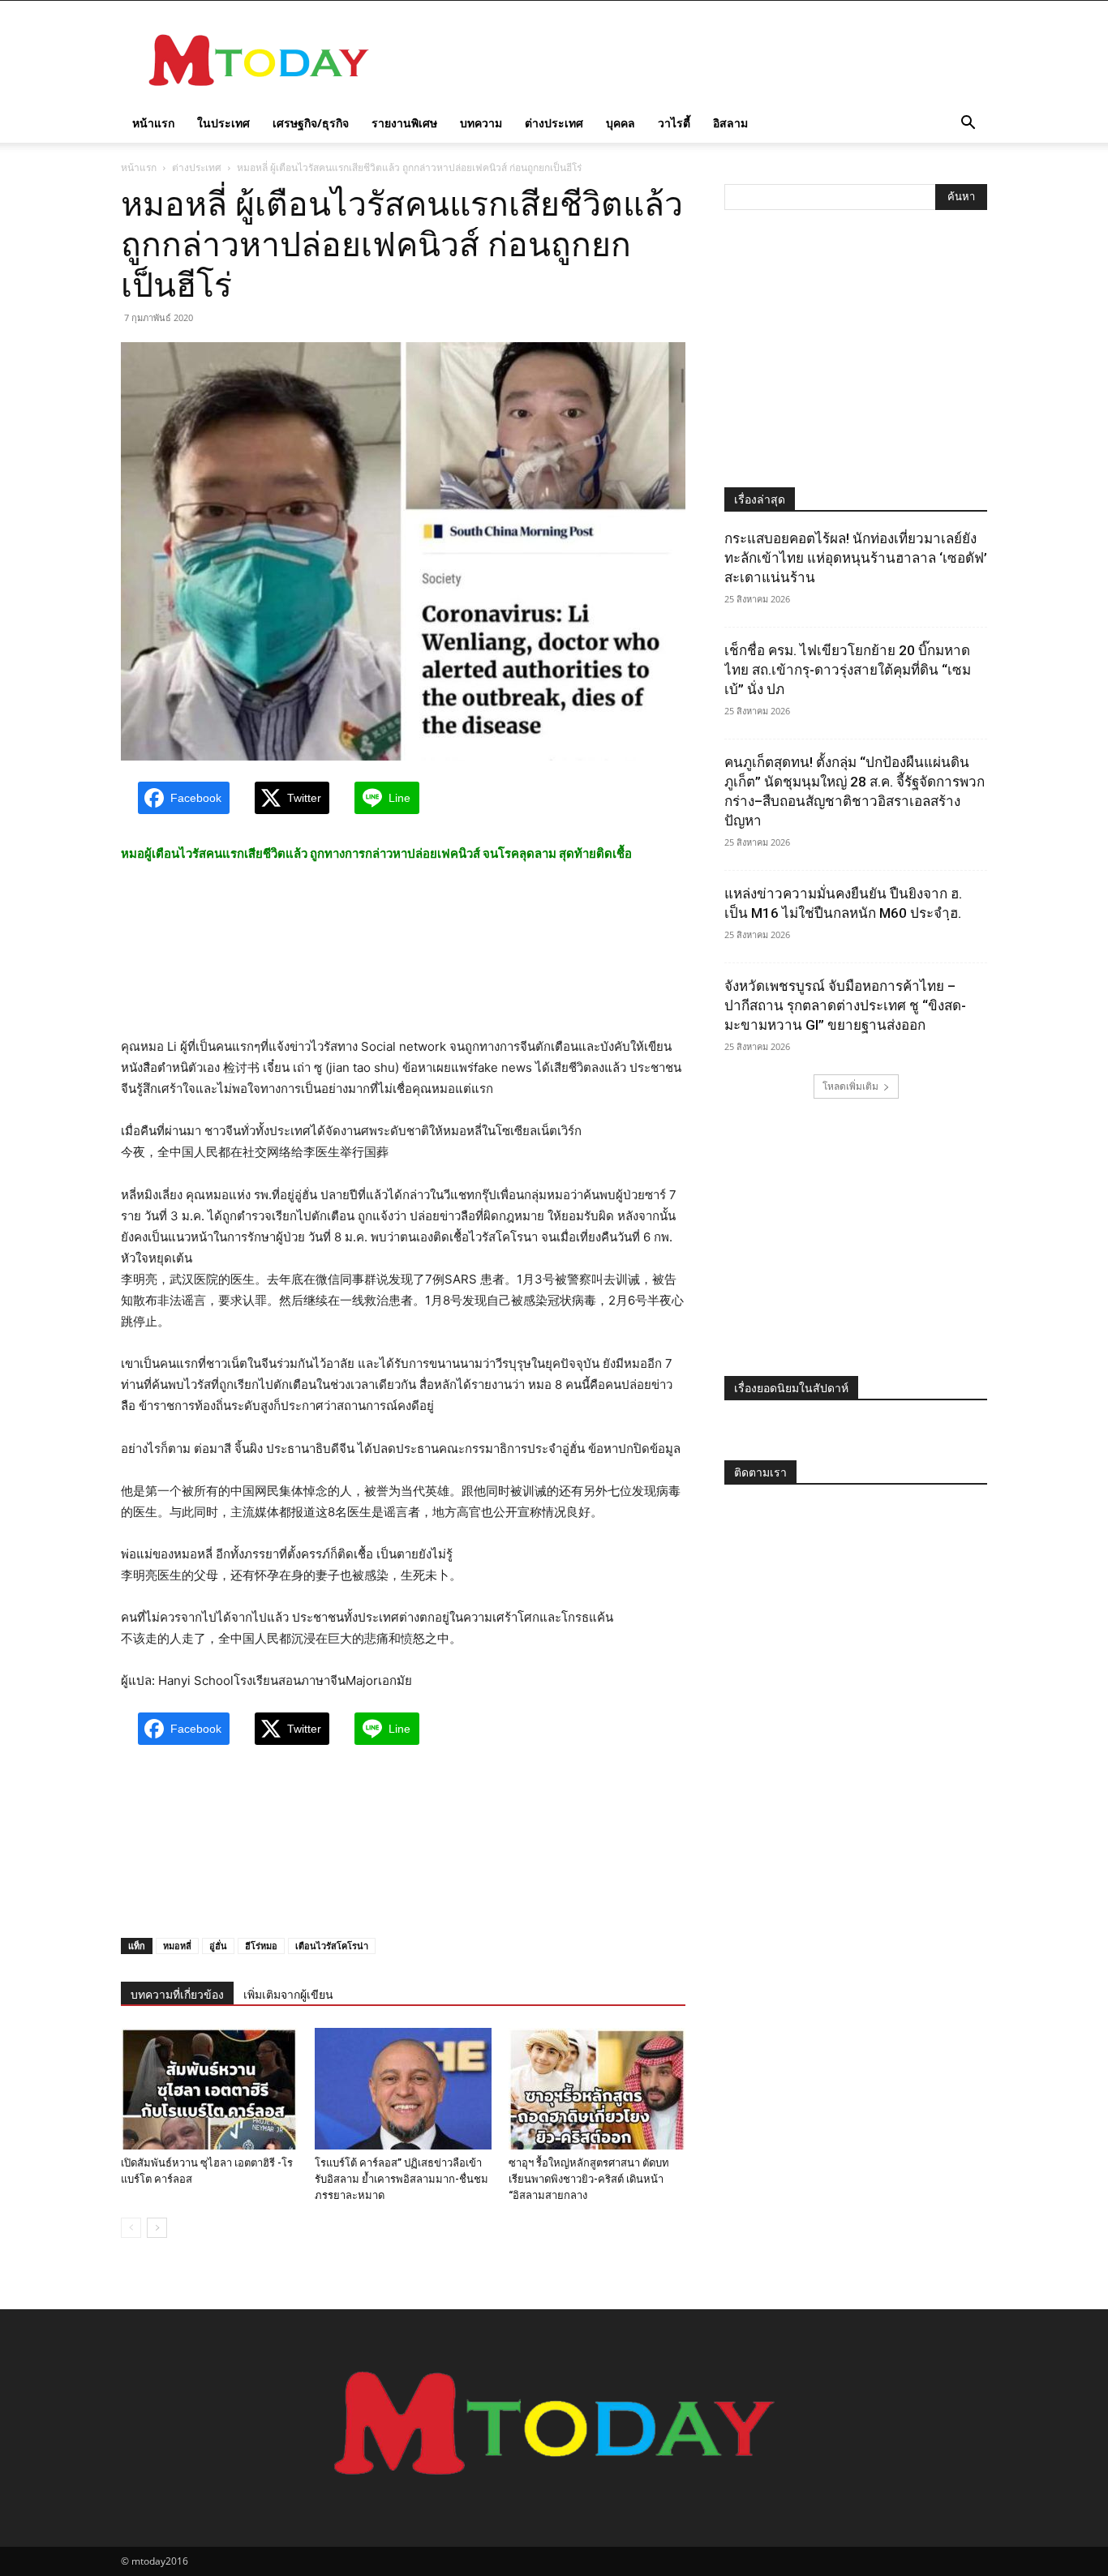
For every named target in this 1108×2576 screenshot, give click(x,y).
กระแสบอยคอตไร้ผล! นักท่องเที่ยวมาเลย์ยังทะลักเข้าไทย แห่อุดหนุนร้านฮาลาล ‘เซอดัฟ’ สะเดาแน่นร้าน (856, 558)
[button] (968, 124)
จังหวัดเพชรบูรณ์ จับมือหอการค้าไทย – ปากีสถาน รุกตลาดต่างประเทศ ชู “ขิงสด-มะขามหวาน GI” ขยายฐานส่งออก (845, 1005)
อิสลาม (730, 123)
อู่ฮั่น (218, 1946)
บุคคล (621, 123)
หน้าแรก (153, 123)
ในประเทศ (223, 123)
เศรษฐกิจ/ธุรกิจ (311, 123)
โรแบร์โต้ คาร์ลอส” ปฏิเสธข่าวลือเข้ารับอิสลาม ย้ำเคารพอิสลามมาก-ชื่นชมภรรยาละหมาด (402, 2179)
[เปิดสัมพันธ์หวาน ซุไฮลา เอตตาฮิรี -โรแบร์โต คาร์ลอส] (209, 2089)
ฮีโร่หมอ (261, 1946)
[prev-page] (131, 2228)
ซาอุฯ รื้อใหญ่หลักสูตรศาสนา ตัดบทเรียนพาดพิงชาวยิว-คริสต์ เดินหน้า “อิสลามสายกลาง (589, 2179)
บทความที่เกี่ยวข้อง (177, 1995)
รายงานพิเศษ (404, 123)
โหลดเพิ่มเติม (850, 1086)
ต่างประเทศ (554, 123)
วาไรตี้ (674, 123)
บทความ (481, 123)
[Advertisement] (692, 60)
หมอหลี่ (177, 1946)
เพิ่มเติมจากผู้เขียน (288, 1995)
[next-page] (157, 2228)
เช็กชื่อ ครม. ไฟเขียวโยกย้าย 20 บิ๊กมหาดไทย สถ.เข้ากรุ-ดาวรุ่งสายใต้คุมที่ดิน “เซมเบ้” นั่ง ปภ (848, 670)
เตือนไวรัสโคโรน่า (332, 1946)
